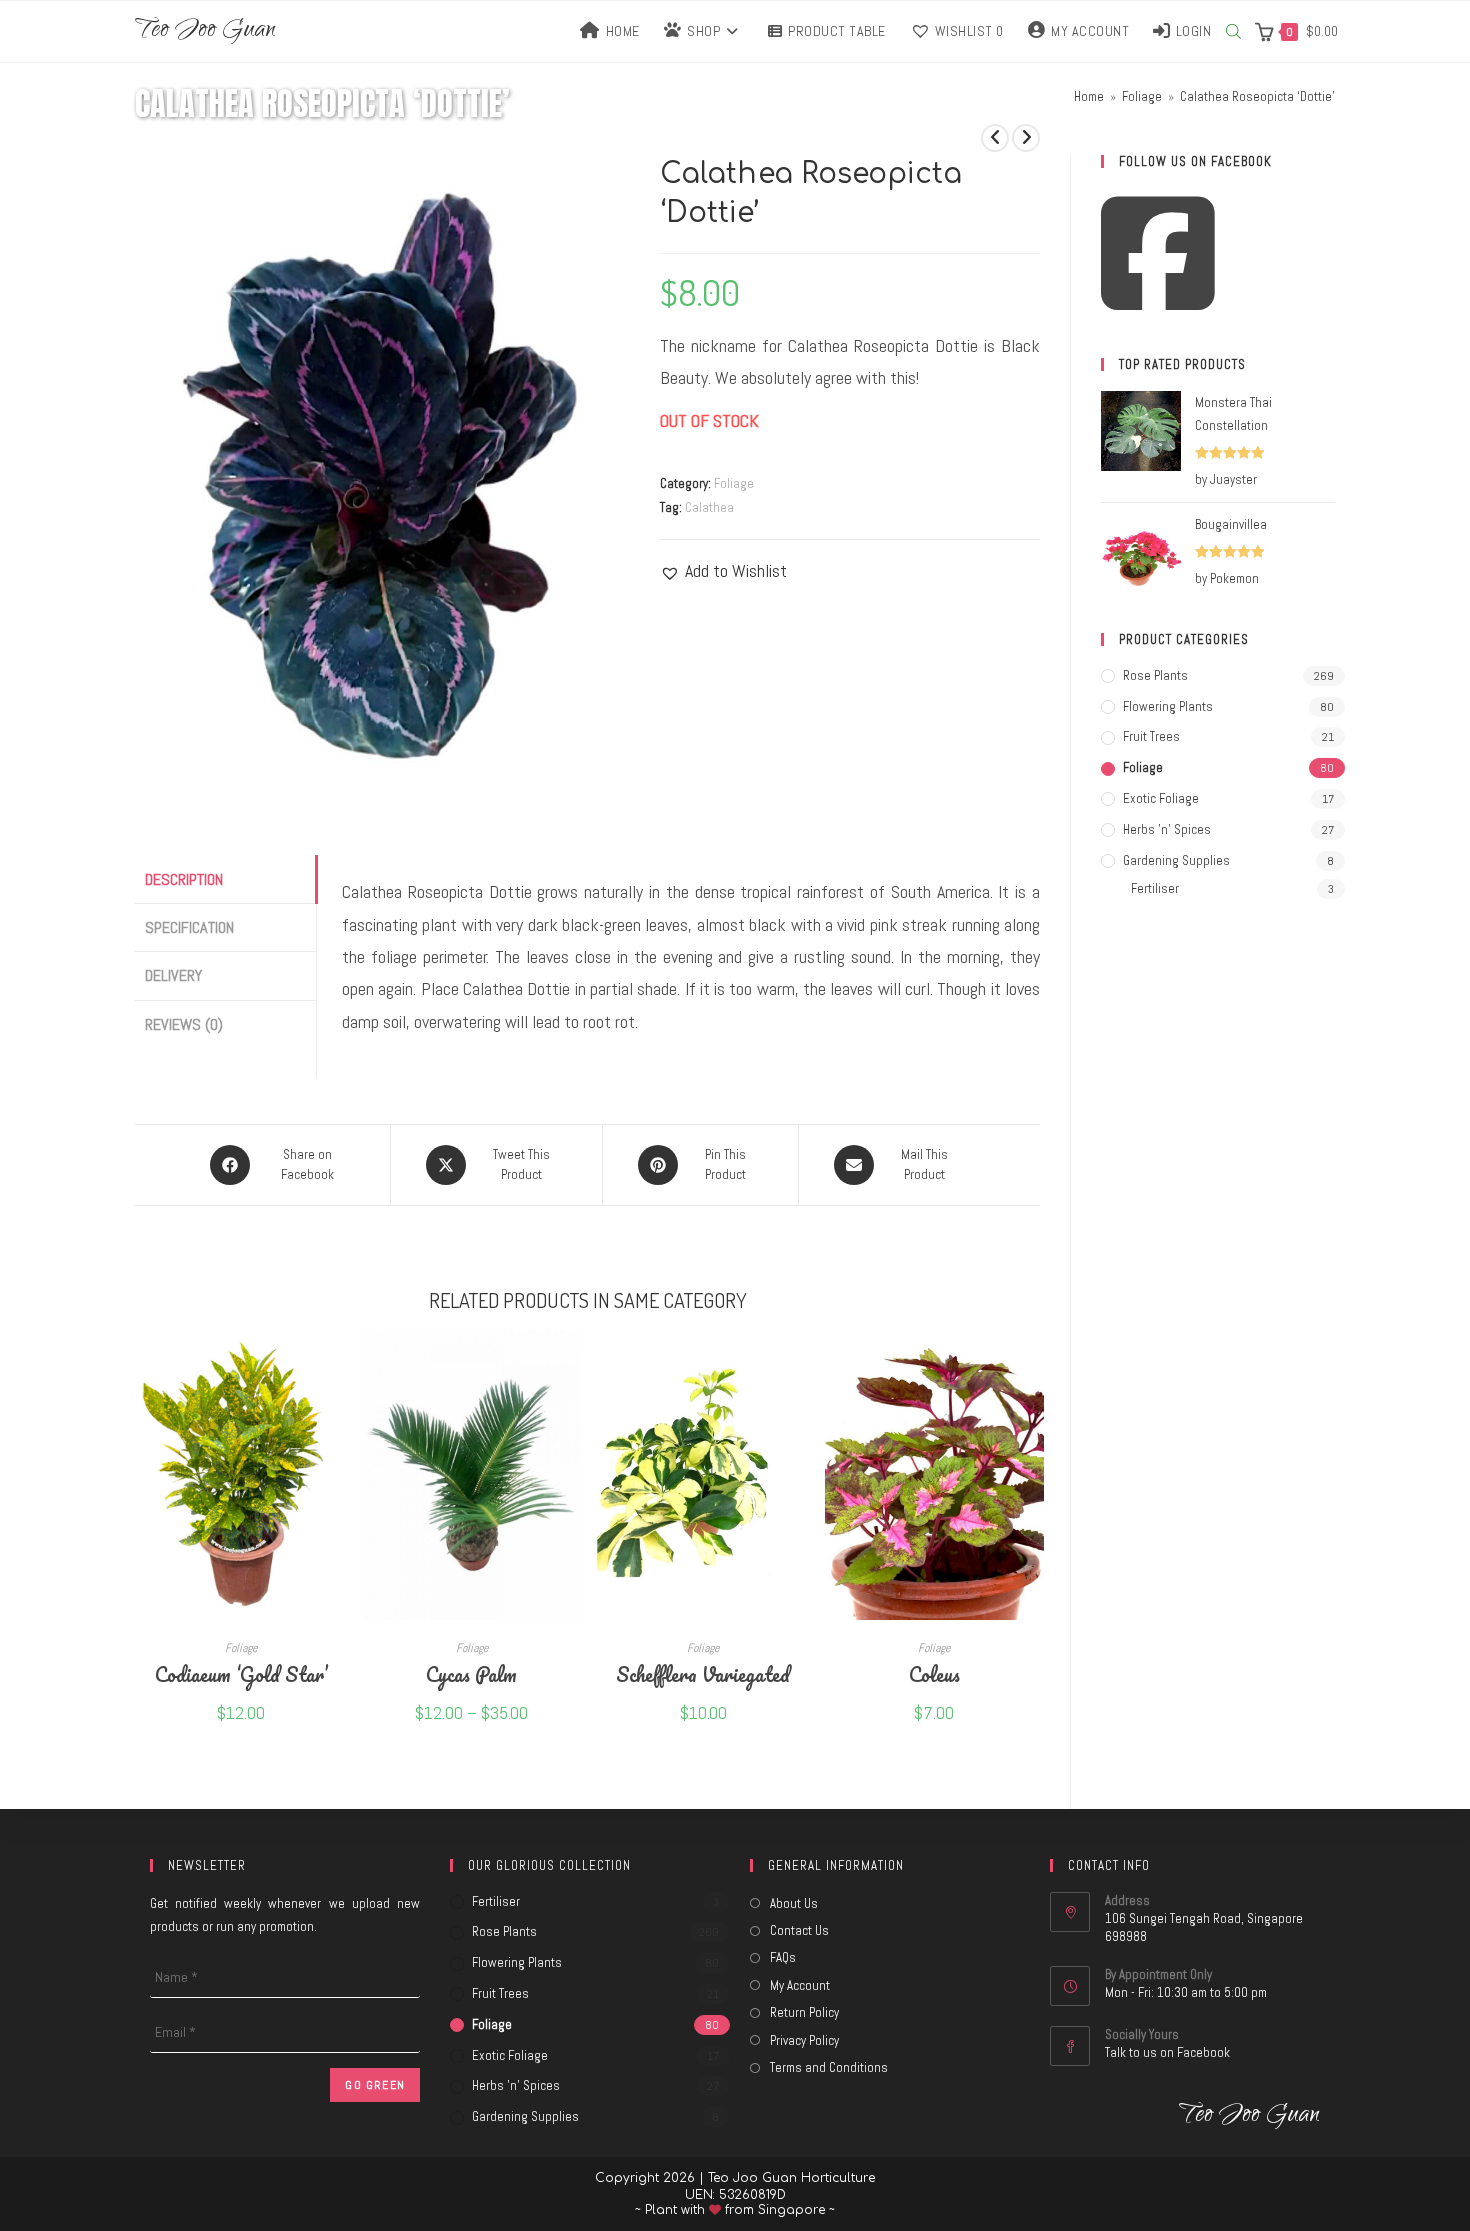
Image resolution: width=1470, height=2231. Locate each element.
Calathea (709, 507)
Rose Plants (1155, 675)
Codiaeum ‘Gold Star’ (241, 1673)
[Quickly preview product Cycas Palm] (571, 1364)
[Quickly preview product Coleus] (1034, 1364)
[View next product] (1026, 138)
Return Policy (804, 2012)
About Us (794, 1903)
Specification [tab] (189, 927)
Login (1194, 31)
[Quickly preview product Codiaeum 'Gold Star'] (340, 1364)
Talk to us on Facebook (1167, 2052)
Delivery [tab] (173, 975)
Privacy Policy (804, 2040)
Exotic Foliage (1161, 798)
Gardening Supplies (1176, 860)
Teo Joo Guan (205, 31)
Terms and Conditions (829, 2067)
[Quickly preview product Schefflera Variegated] (803, 1364)
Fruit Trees (1151, 736)
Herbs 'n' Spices (1167, 829)
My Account (800, 1985)
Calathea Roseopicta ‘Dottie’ (1257, 96)
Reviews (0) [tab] (184, 1024)
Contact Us (799, 1930)
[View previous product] (995, 138)
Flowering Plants (1168, 706)
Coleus (934, 1673)
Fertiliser (1155, 888)
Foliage (734, 483)
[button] (723, 571)
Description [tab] (184, 879)
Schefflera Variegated (703, 1673)
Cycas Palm (471, 1673)
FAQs (783, 1957)
